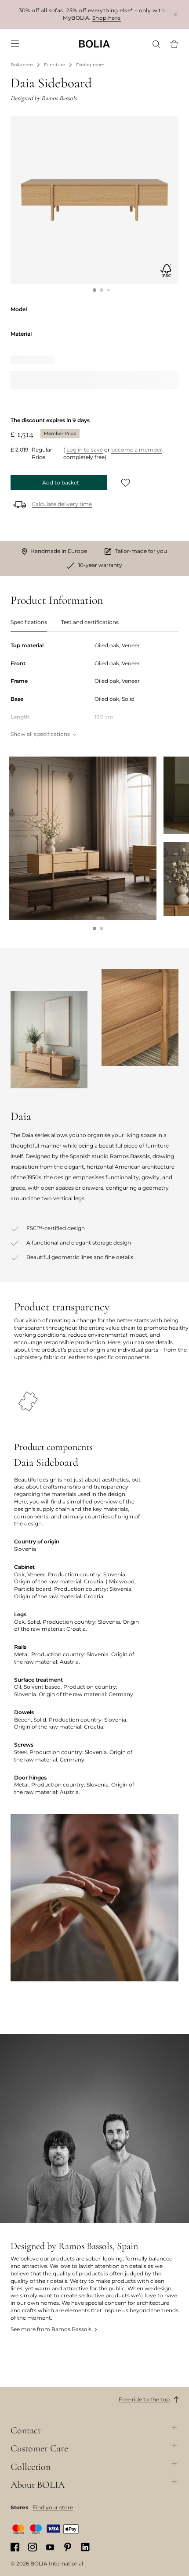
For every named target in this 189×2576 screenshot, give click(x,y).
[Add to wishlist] (126, 483)
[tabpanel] (94, 691)
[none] (94, 44)
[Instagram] (33, 2547)
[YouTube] (50, 2547)
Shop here (107, 18)
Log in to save (85, 450)
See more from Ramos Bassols (51, 2329)
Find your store (53, 2507)
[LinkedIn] (85, 2547)
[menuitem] (15, 44)
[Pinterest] (68, 2547)
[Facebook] (15, 2547)
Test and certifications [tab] (90, 622)
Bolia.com (22, 65)
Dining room (90, 65)
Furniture (55, 65)
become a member (137, 450)
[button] (94, 290)
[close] (176, 14)
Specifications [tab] (29, 622)
